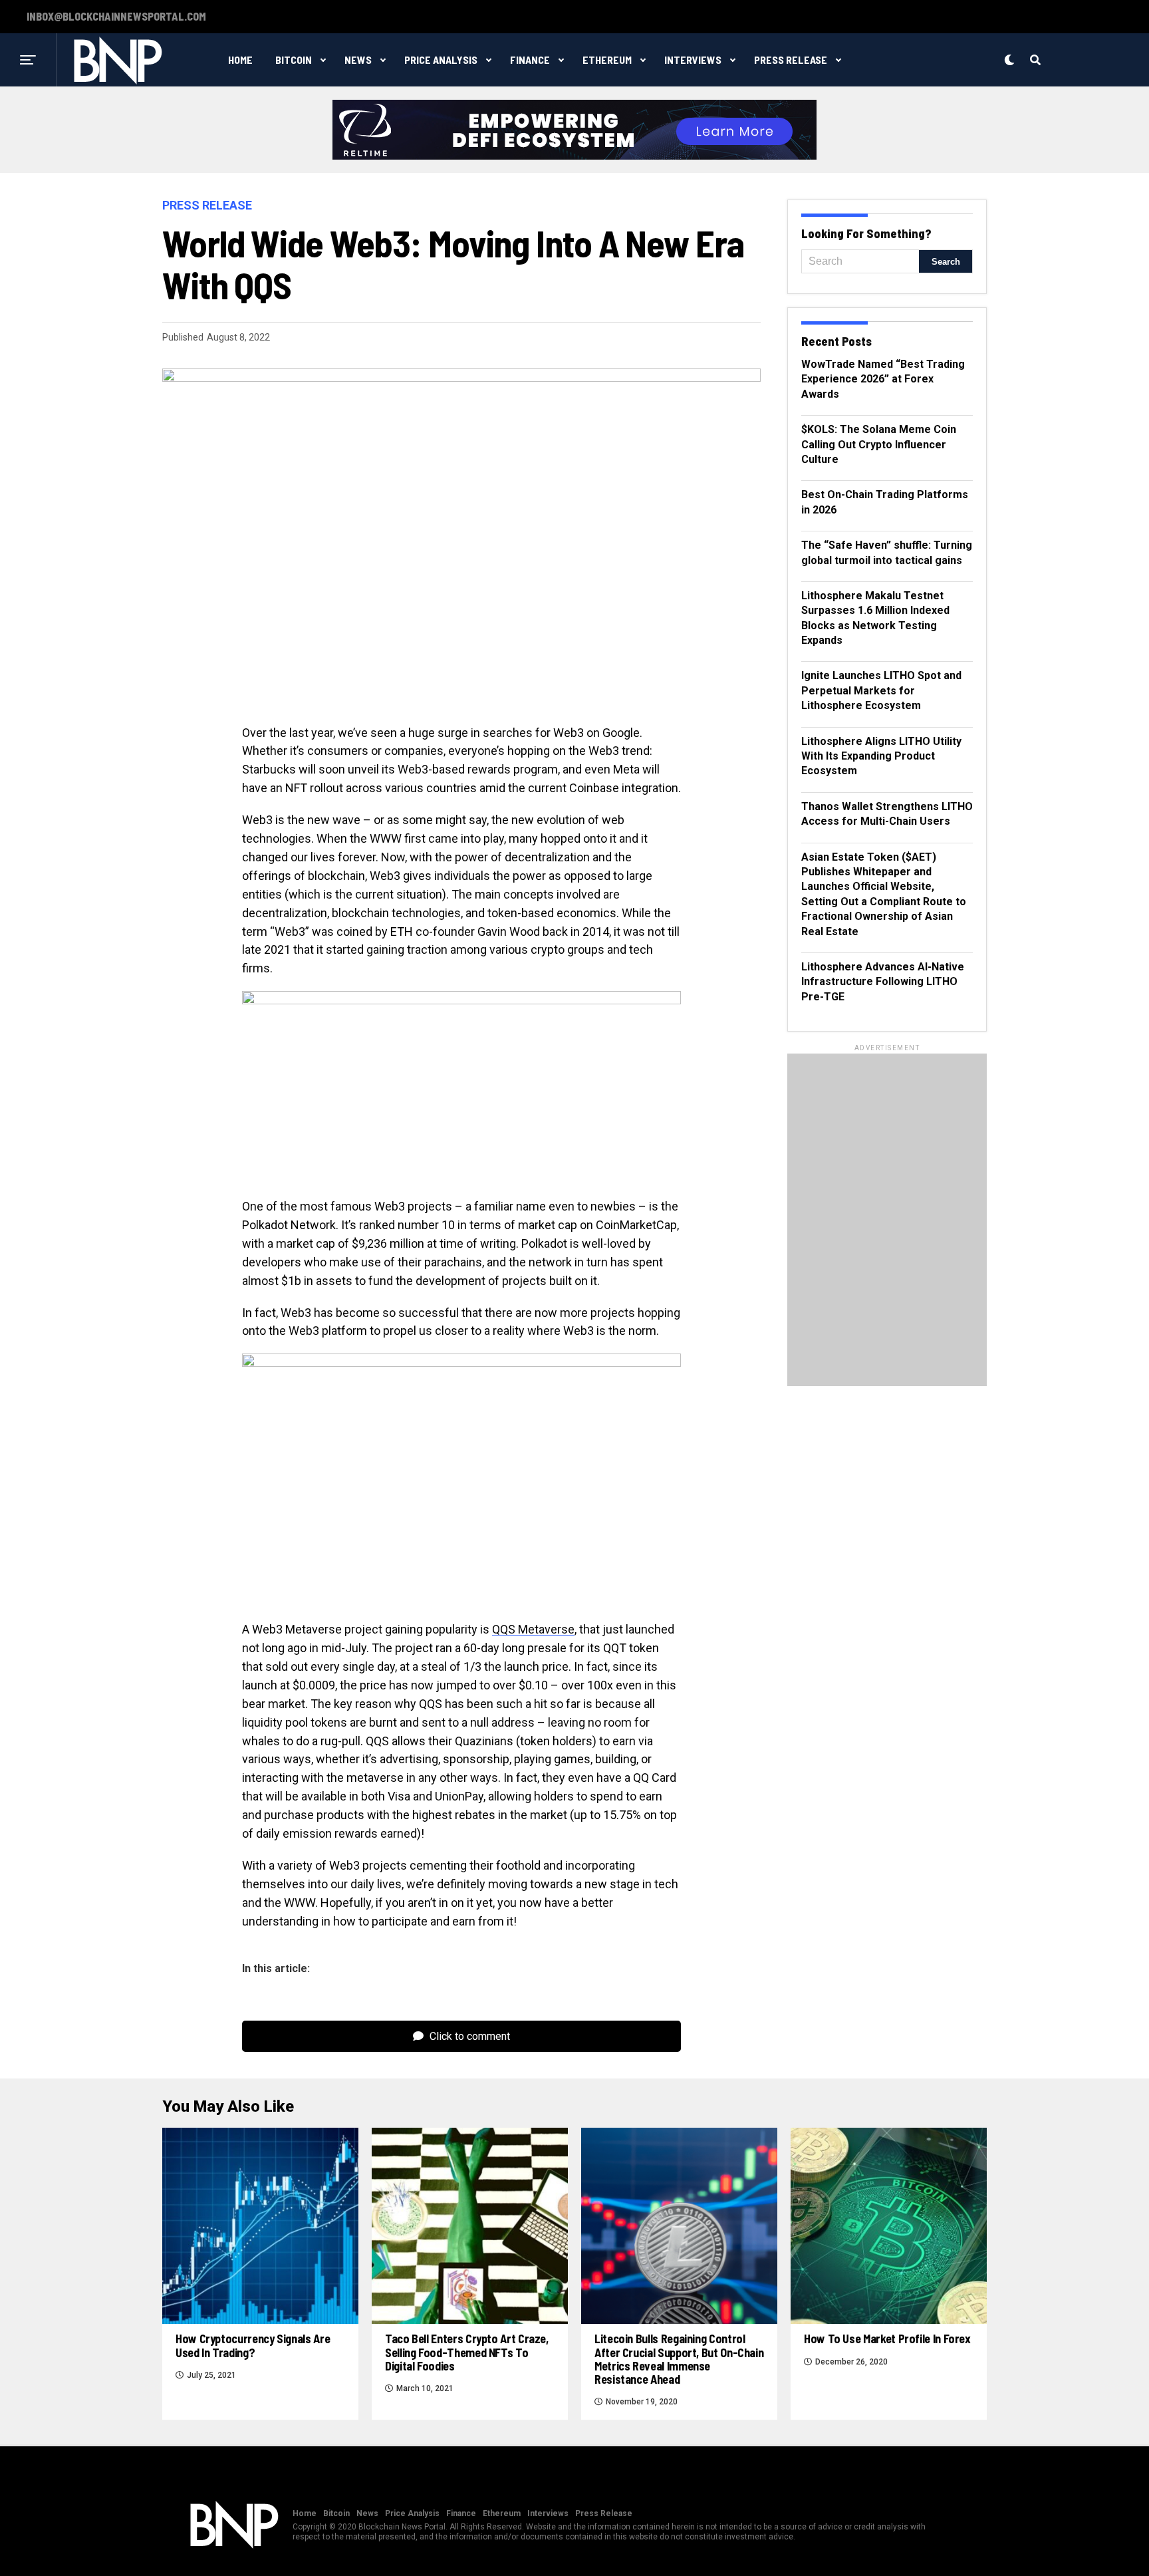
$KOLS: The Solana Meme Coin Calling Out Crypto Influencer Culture (879, 444)
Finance (530, 60)
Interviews (693, 60)
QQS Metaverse (533, 1629)
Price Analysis (441, 60)
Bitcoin (294, 60)
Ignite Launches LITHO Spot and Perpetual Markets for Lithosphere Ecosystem (881, 690)
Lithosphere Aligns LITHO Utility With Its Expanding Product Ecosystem (881, 756)
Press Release (791, 60)
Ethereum (607, 60)
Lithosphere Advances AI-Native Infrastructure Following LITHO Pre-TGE (883, 982)
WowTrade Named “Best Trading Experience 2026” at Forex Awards (883, 379)
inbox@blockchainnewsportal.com (116, 17)
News (358, 60)
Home (240, 60)
